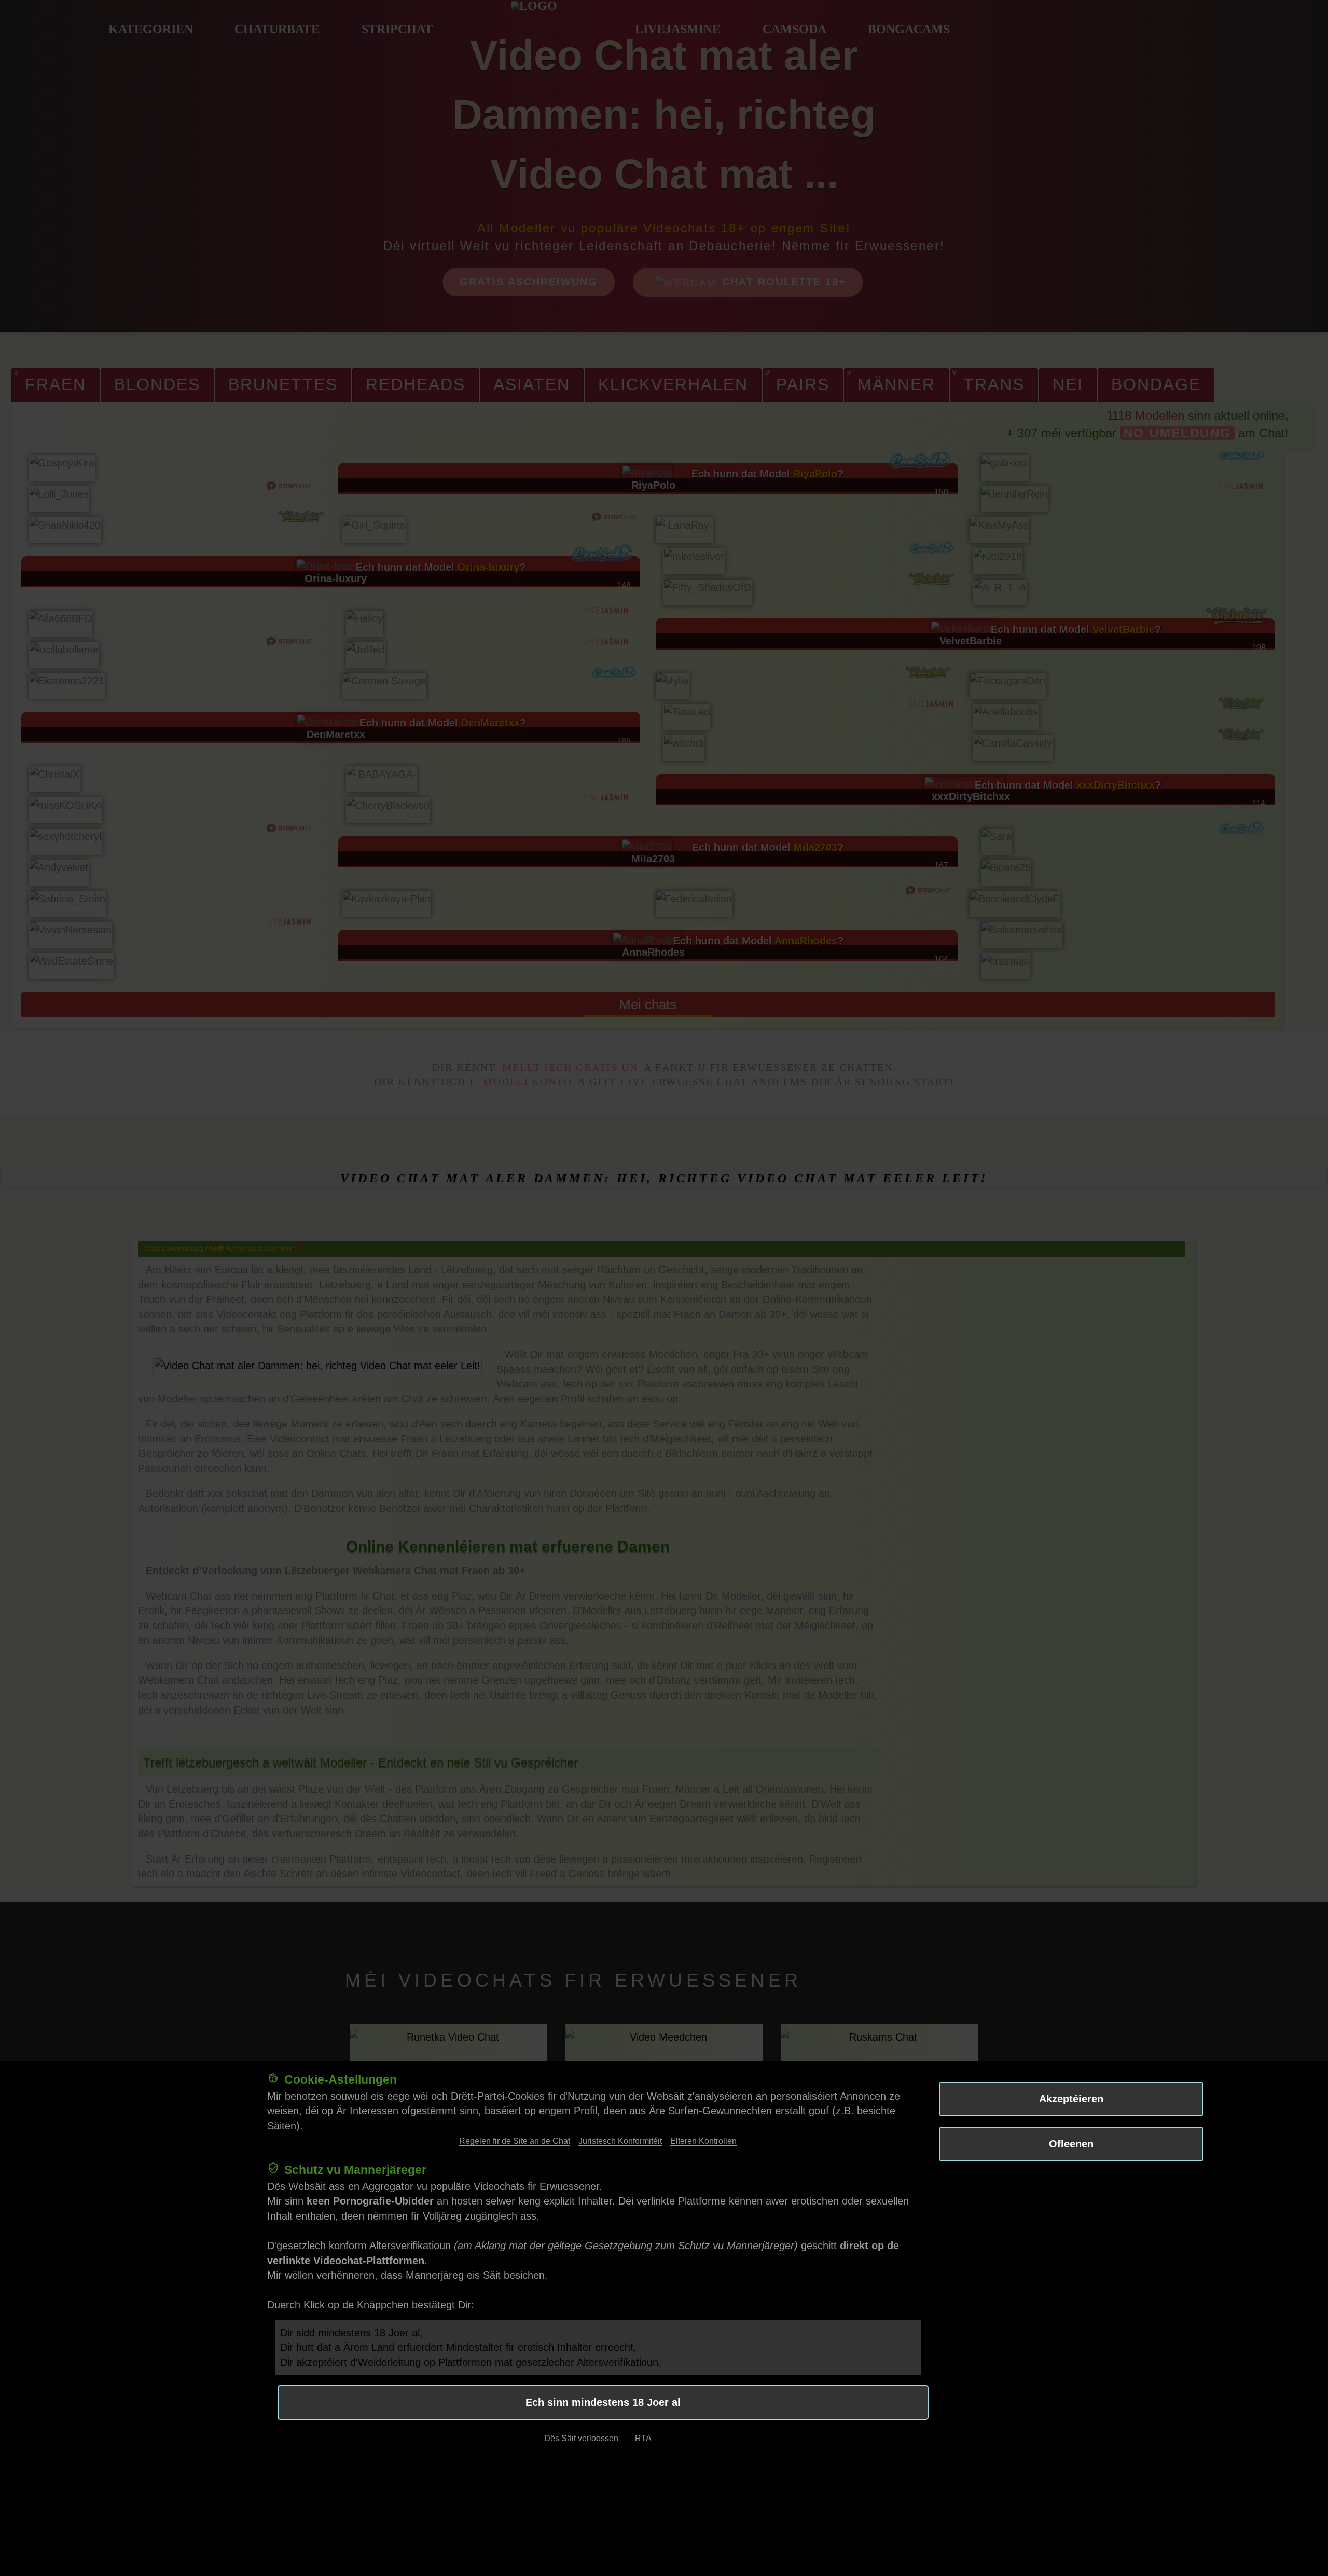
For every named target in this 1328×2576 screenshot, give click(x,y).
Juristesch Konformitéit (620, 2141)
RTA (643, 2438)
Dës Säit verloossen (581, 2438)
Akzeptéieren (1071, 2099)
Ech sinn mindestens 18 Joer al (603, 2402)
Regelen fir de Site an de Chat (515, 2141)
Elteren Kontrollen (703, 2141)
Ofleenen (1071, 2144)
